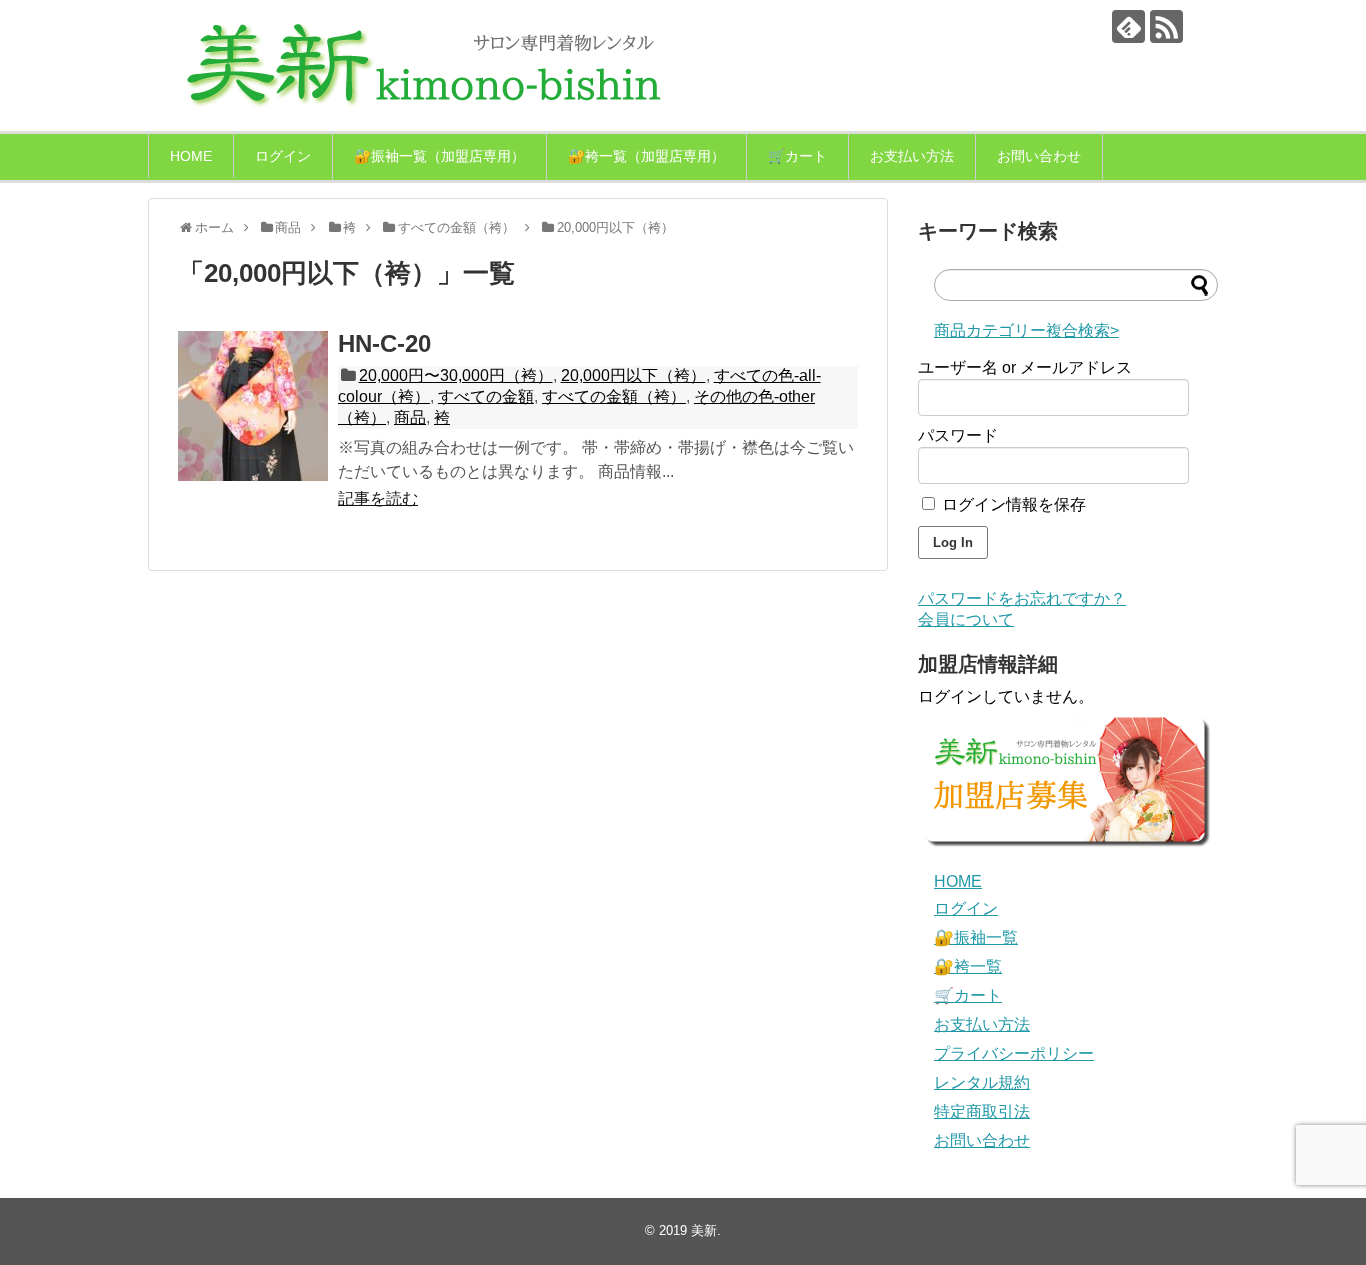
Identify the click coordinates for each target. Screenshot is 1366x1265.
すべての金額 (486, 396)
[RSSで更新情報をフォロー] (1166, 26)
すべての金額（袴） (614, 396)
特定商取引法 (982, 1111)
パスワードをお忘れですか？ (1022, 598)
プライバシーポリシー (1014, 1053)
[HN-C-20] (253, 406)
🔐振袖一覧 (976, 937)
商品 (410, 417)
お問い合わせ (1039, 156)
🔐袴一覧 (968, 966)
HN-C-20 (384, 343)
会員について (966, 619)
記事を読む (378, 498)
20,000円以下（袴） (633, 375)
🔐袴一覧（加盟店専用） (646, 156)
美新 (704, 1230)
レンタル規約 (982, 1082)
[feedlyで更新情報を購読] (1128, 26)
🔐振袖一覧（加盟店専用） (439, 156)
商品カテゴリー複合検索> (1026, 330)
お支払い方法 (912, 156)
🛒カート (797, 156)
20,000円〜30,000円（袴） (456, 375)
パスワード (958, 435)
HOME (191, 156)
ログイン (283, 156)
